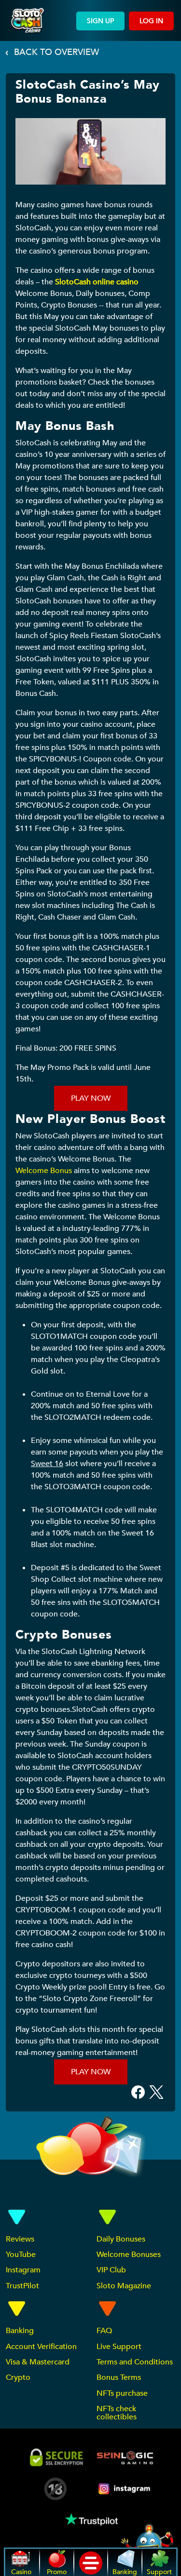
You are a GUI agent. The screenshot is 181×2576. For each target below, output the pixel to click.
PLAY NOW (91, 1098)
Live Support (119, 2347)
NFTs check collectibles (117, 2413)
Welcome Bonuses (129, 2255)
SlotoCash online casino (97, 282)
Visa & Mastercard (38, 2362)
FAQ (104, 2331)
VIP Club (111, 2270)
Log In (151, 21)
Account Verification (41, 2347)
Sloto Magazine (124, 2286)
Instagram (23, 2270)
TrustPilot (22, 2286)
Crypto (18, 2377)
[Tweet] (156, 2091)
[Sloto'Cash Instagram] (125, 2489)
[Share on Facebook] (138, 2091)
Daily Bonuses (121, 2239)
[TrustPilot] (91, 2519)
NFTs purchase (122, 2393)
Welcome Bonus (44, 1171)
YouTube (21, 2255)
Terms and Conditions (135, 2362)
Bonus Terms (119, 2377)
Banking (20, 2331)
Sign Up (100, 21)
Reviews (20, 2239)
